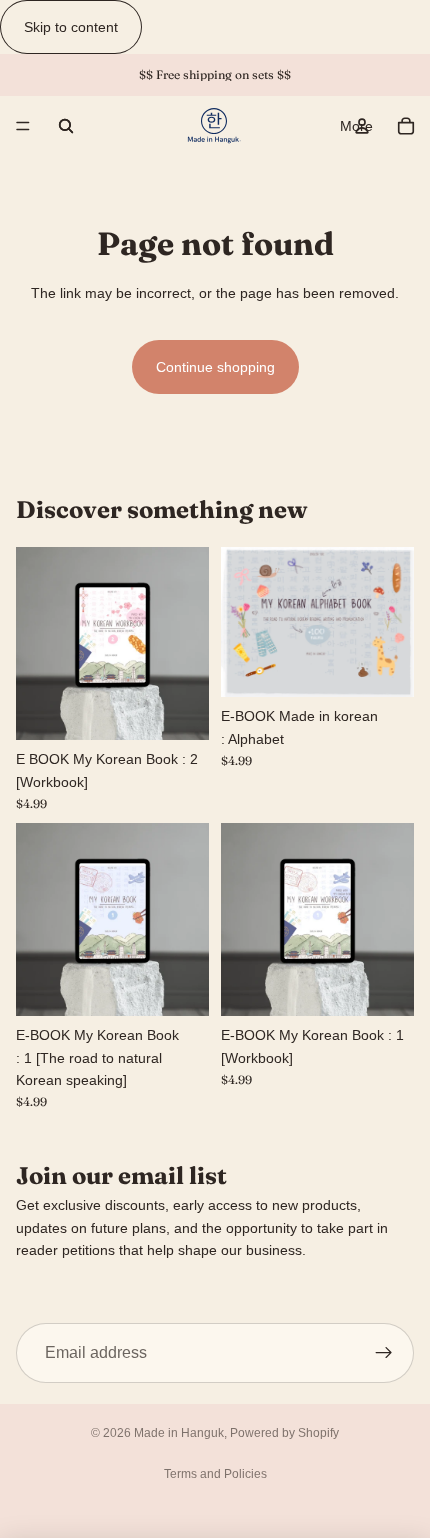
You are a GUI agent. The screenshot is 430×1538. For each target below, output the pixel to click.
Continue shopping (215, 367)
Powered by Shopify (284, 1433)
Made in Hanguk (179, 1433)
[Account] (362, 126)
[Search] (66, 126)
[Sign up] (384, 1353)
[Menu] (23, 127)
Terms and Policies (215, 1474)
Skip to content (71, 27)
